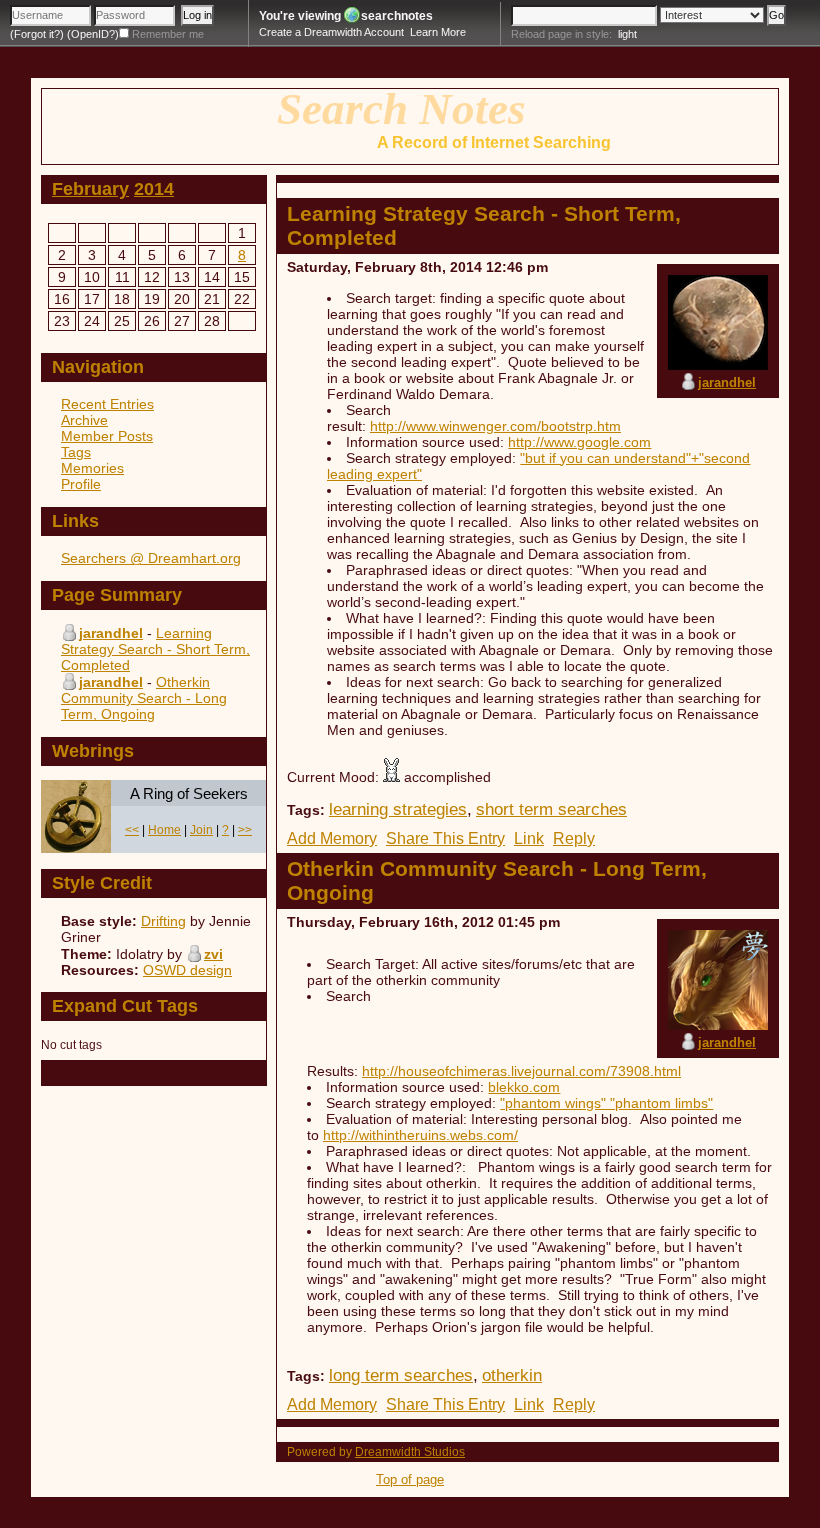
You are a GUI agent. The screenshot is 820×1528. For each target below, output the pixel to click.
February (90, 189)
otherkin (512, 1375)
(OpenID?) (93, 34)
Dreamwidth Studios (410, 1452)
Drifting (163, 921)
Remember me (168, 34)
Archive (84, 420)
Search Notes (401, 109)
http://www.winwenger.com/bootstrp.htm (495, 426)
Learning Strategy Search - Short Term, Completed (155, 649)
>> (245, 830)
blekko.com (524, 1087)
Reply (574, 838)
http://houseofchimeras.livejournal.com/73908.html (521, 1071)
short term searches (551, 809)
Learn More (438, 32)
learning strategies (398, 809)
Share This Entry (445, 838)
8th (431, 267)
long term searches (401, 1375)
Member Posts (107, 436)
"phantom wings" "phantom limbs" (606, 1103)
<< (132, 830)
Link (529, 838)
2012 (478, 922)
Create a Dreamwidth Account (331, 32)
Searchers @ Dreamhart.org (151, 558)
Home (164, 830)
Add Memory (332, 838)
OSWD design (187, 970)
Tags (76, 452)
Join (201, 830)
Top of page (410, 1479)
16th (439, 922)
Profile (81, 484)
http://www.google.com (579, 442)
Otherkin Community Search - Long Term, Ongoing (144, 698)
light (627, 34)
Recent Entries (107, 404)
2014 (154, 189)
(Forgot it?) (37, 34)
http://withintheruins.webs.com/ (420, 1135)
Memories (92, 468)
